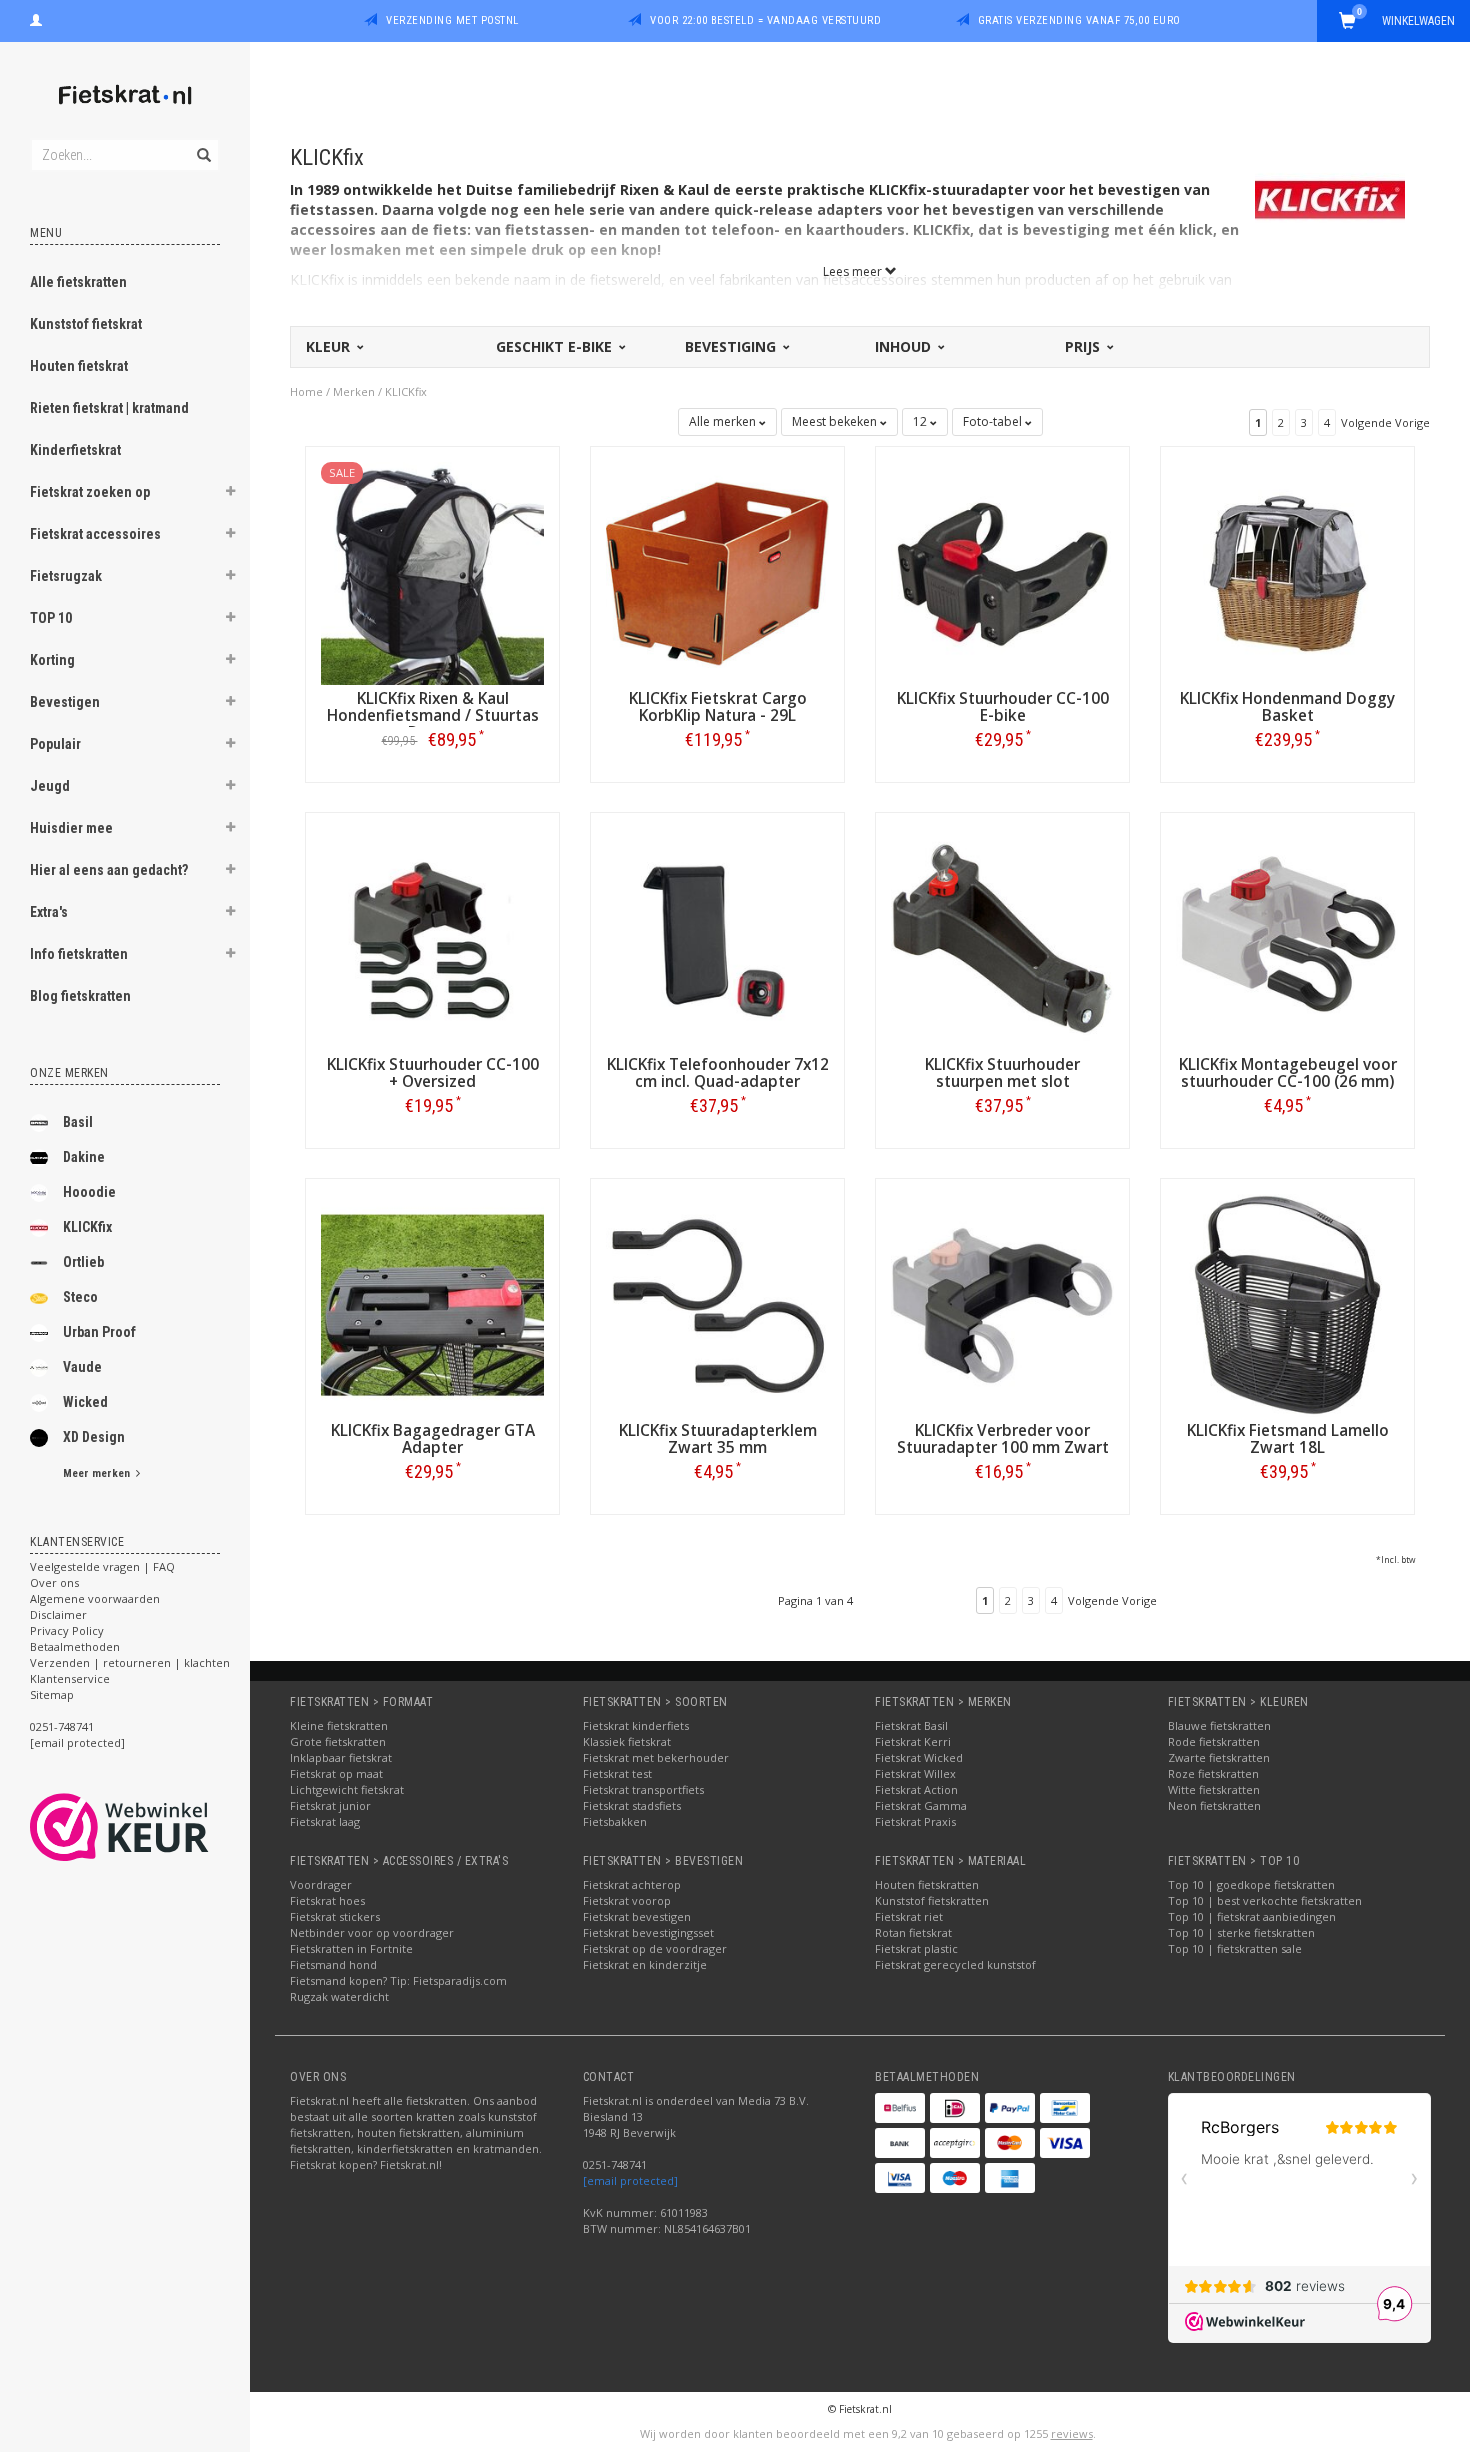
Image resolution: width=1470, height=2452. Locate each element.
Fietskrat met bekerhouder (656, 1757)
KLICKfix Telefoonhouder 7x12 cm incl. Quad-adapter (718, 1073)
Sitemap (52, 1694)
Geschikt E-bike (556, 346)
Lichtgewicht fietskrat (347, 1789)
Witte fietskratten (1214, 1789)
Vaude (82, 1367)
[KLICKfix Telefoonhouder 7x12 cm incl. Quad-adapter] (717, 937)
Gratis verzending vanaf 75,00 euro (1079, 20)
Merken (354, 391)
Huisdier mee (71, 828)
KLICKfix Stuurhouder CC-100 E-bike (1003, 707)
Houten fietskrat (79, 366)
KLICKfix (87, 1227)
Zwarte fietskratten (1219, 1757)
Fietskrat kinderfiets (636, 1725)
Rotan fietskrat (913, 1932)
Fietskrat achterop (632, 1884)
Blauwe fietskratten (1219, 1725)
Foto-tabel (994, 421)
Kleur (330, 346)
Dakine (84, 1157)
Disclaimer (58, 1614)
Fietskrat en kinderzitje (645, 1964)
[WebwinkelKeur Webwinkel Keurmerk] (155, 1827)
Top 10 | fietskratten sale (1235, 1948)
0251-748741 (62, 1726)
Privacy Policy (67, 1630)
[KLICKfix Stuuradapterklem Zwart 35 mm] (717, 1303)
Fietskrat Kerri (913, 1741)
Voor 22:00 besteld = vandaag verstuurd (765, 20)
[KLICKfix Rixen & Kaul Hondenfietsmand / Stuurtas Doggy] (432, 571)
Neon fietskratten (1214, 1805)
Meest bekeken (836, 421)
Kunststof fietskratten (932, 1900)
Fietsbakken (615, 1821)
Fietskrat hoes (327, 1900)
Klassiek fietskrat (627, 1741)
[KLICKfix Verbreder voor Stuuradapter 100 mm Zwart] (1002, 1303)
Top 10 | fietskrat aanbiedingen (1252, 1916)
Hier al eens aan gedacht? (109, 870)
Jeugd (50, 786)
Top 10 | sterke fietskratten (1241, 1932)
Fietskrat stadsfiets (632, 1805)
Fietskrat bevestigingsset (648, 1932)
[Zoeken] (202, 144)
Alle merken (724, 421)
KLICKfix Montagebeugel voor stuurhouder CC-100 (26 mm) (1288, 1073)
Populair (55, 744)
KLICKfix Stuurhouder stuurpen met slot (1002, 1073)
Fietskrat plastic (916, 1948)
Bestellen (433, 781)
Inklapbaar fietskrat (341, 1757)
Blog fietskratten (80, 996)
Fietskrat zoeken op (90, 492)
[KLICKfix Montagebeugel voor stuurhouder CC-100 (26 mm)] (1287, 937)
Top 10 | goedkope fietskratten (1251, 1884)
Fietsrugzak (66, 576)
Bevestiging (732, 346)
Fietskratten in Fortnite (351, 1948)
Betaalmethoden (75, 1646)
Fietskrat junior (330, 1805)
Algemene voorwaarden (95, 1598)
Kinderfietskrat (75, 450)
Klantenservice (70, 1678)
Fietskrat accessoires (95, 534)
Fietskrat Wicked (919, 1757)
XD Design (94, 1437)
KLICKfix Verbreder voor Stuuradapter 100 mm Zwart (1003, 1439)
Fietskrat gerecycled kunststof (955, 1964)
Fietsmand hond (333, 1964)
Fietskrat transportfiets (643, 1789)
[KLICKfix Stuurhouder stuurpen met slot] (1002, 937)
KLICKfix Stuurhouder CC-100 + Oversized (433, 1073)
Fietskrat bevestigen (637, 1916)
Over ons (54, 1582)
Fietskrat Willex (915, 1773)
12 (921, 421)
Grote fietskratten (338, 1741)
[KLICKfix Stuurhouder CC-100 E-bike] (1002, 571)
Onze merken (69, 1073)
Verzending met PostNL (452, 20)
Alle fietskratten (78, 282)
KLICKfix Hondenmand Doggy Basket (1287, 707)
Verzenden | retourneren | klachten (130, 1662)
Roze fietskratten (1213, 1773)
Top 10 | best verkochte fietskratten (1265, 1900)
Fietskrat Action (916, 1789)
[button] (231, 494)
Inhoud (905, 346)
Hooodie (89, 1192)
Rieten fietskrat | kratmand (109, 408)
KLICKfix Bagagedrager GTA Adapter (433, 1439)
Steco (80, 1297)
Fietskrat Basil (911, 1725)
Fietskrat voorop (627, 1900)
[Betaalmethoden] (900, 2108)
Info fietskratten (79, 954)
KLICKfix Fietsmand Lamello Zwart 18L (1288, 1439)
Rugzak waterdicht (339, 1996)
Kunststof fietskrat (86, 324)
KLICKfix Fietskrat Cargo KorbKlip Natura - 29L (718, 707)
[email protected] (630, 2180)
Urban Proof (99, 1332)
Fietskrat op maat (336, 1773)
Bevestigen (65, 702)
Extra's (49, 912)
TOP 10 (51, 618)
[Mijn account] (36, 18)
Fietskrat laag (325, 1821)
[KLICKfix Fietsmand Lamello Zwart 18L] (1287, 1303)
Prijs (1084, 346)
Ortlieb (83, 1262)
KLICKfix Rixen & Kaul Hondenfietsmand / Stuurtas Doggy (433, 715)
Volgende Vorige (1385, 422)
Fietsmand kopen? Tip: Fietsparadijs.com (398, 1980)
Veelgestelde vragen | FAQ (102, 1566)
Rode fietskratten (1214, 1741)
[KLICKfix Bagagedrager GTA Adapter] (432, 1303)
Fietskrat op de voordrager (655, 1948)
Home (306, 391)
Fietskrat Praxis (915, 1821)
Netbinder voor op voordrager (372, 1932)
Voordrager (321, 1884)
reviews (1072, 2433)
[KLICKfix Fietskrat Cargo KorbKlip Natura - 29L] (717, 571)
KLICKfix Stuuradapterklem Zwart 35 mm (718, 1439)
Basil (78, 1122)
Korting (52, 660)
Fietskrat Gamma (921, 1805)
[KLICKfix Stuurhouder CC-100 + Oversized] (432, 937)
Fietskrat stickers (335, 1916)
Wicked (85, 1402)
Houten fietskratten (927, 1884)
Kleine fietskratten (339, 1725)
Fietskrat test (617, 1773)
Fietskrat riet (909, 1916)
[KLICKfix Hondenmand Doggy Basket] (1287, 571)
